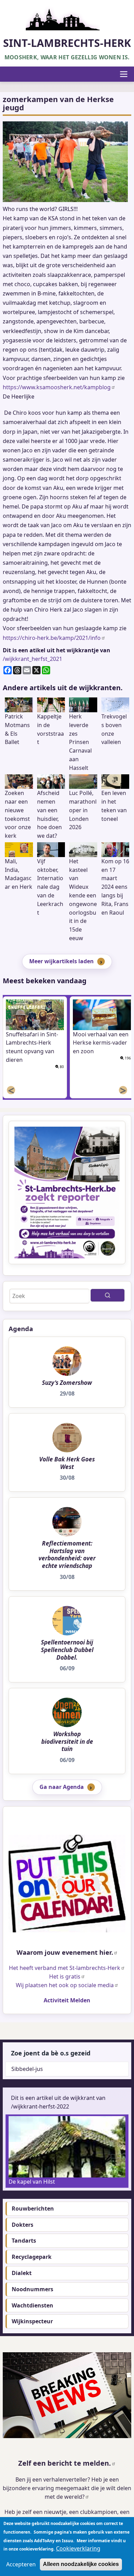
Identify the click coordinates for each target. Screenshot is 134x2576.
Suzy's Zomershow (67, 1383)
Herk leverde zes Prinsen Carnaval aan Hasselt (80, 742)
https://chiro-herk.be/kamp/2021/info (52, 638)
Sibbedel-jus (27, 2069)
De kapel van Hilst (32, 2182)
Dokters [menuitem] (23, 2225)
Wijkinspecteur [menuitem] (32, 2321)
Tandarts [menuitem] (24, 2241)
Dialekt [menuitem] (22, 2273)
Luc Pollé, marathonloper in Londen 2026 (83, 810)
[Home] (67, 17)
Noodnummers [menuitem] (32, 2289)
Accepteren (21, 2564)
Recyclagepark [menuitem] (32, 2257)
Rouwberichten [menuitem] (33, 2208)
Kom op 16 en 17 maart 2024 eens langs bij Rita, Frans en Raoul (115, 887)
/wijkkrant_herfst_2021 (32, 659)
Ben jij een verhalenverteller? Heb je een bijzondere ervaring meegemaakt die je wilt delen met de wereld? (67, 2488)
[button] (65, 162)
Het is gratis (65, 1976)
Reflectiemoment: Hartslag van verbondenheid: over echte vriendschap (67, 1554)
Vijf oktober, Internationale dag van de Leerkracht (50, 887)
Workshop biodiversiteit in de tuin (67, 1742)
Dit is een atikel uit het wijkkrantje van (57, 650)
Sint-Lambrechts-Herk (67, 43)
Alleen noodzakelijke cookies (81, 2564)
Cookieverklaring (78, 2548)
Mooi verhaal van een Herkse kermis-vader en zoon (101, 1043)
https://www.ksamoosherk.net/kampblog (57, 387)
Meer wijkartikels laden (62, 961)
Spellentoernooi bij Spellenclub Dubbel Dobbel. (67, 1650)
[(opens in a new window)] (67, 1884)
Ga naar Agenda (62, 1787)
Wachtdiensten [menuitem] (32, 2305)
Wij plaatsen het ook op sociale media (65, 1985)
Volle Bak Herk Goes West (67, 1463)
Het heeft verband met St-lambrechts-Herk (65, 1968)
